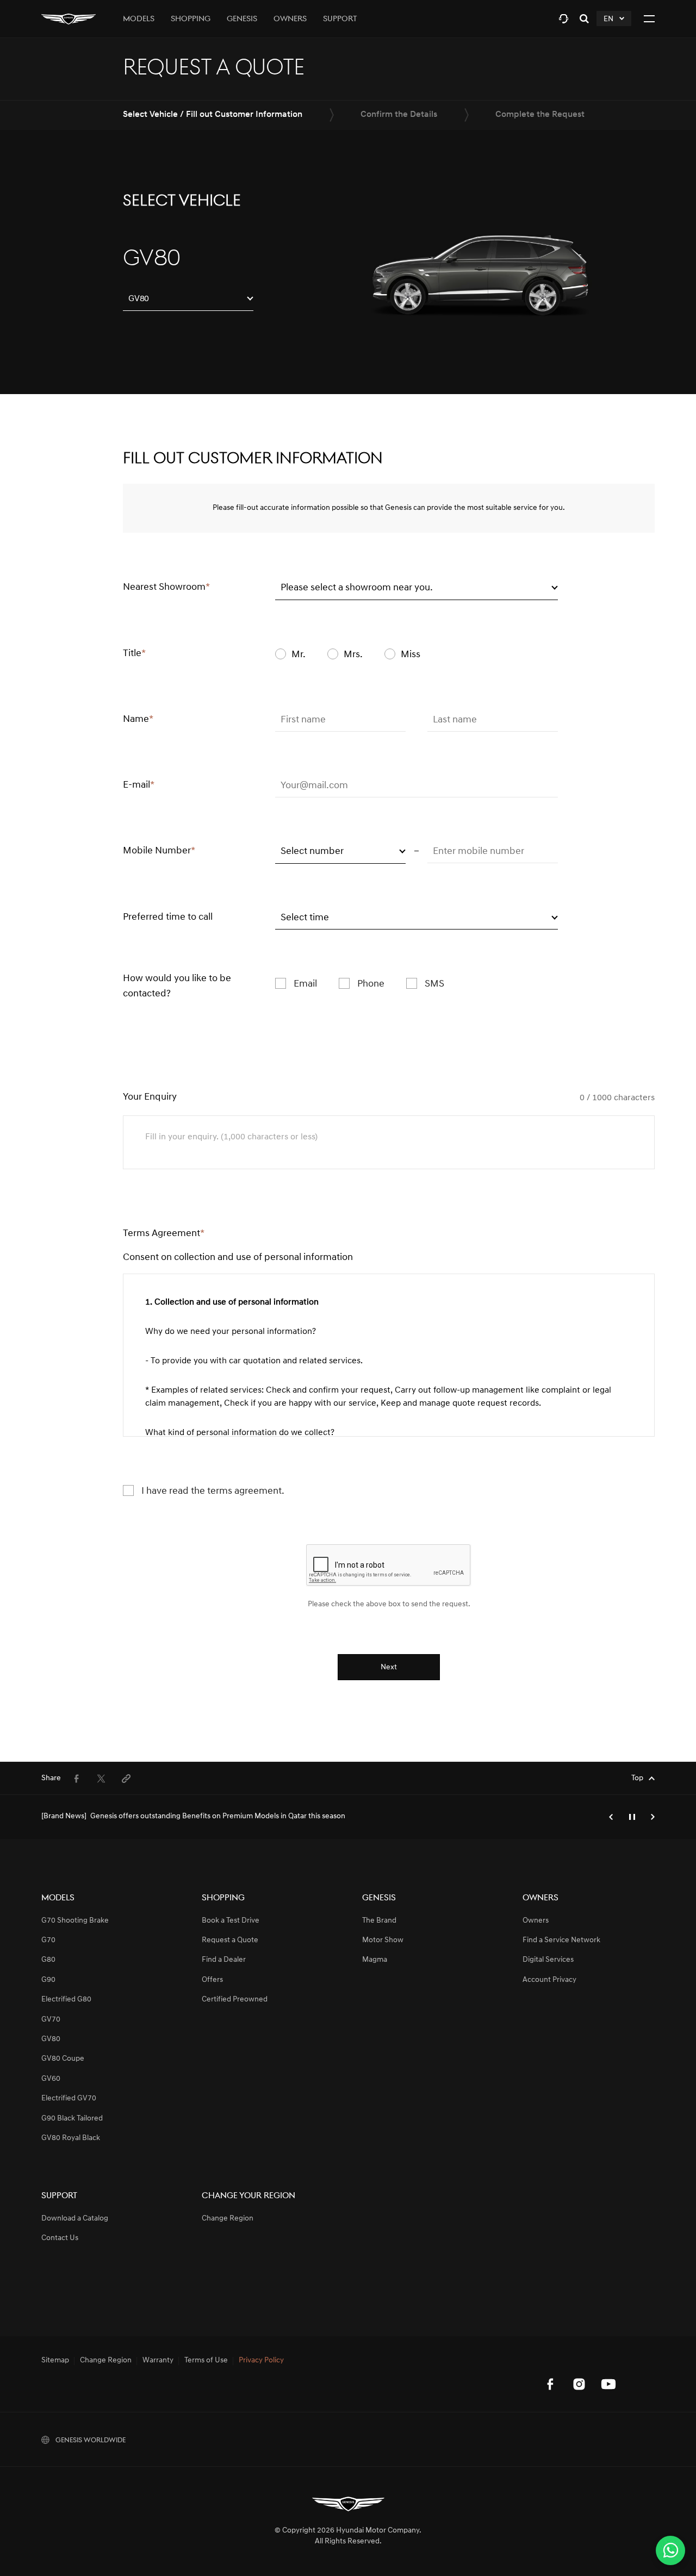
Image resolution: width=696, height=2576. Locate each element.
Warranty (158, 2361)
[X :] (638, 2361)
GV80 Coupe (63, 2059)
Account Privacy (549, 1980)
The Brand (379, 1921)
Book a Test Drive (231, 1921)
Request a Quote (230, 1940)
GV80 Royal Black (71, 2138)
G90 (48, 1980)
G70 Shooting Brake (75, 1921)
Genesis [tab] (242, 19)
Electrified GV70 (69, 2098)
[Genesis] (69, 19)
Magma (375, 1960)
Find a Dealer (224, 1960)
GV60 (51, 2079)
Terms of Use (206, 2361)
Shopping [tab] (191, 19)
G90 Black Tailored (72, 2119)
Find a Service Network (561, 1940)
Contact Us (60, 2238)
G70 (48, 1940)
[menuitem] (76, 1779)
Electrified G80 (66, 2000)
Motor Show (383, 1940)
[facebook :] (550, 2384)
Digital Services (548, 1960)
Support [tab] (340, 19)
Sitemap (55, 2361)
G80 (48, 1960)
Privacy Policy (261, 2361)
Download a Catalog (75, 2219)
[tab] (564, 19)
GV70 (51, 2020)
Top (637, 1778)
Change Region (228, 2219)
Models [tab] (139, 19)
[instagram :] (579, 2384)
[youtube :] (608, 2384)
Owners (536, 1921)
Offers (212, 1980)
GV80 (51, 2039)
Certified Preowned (235, 2000)
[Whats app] (670, 2550)
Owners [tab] (290, 19)
